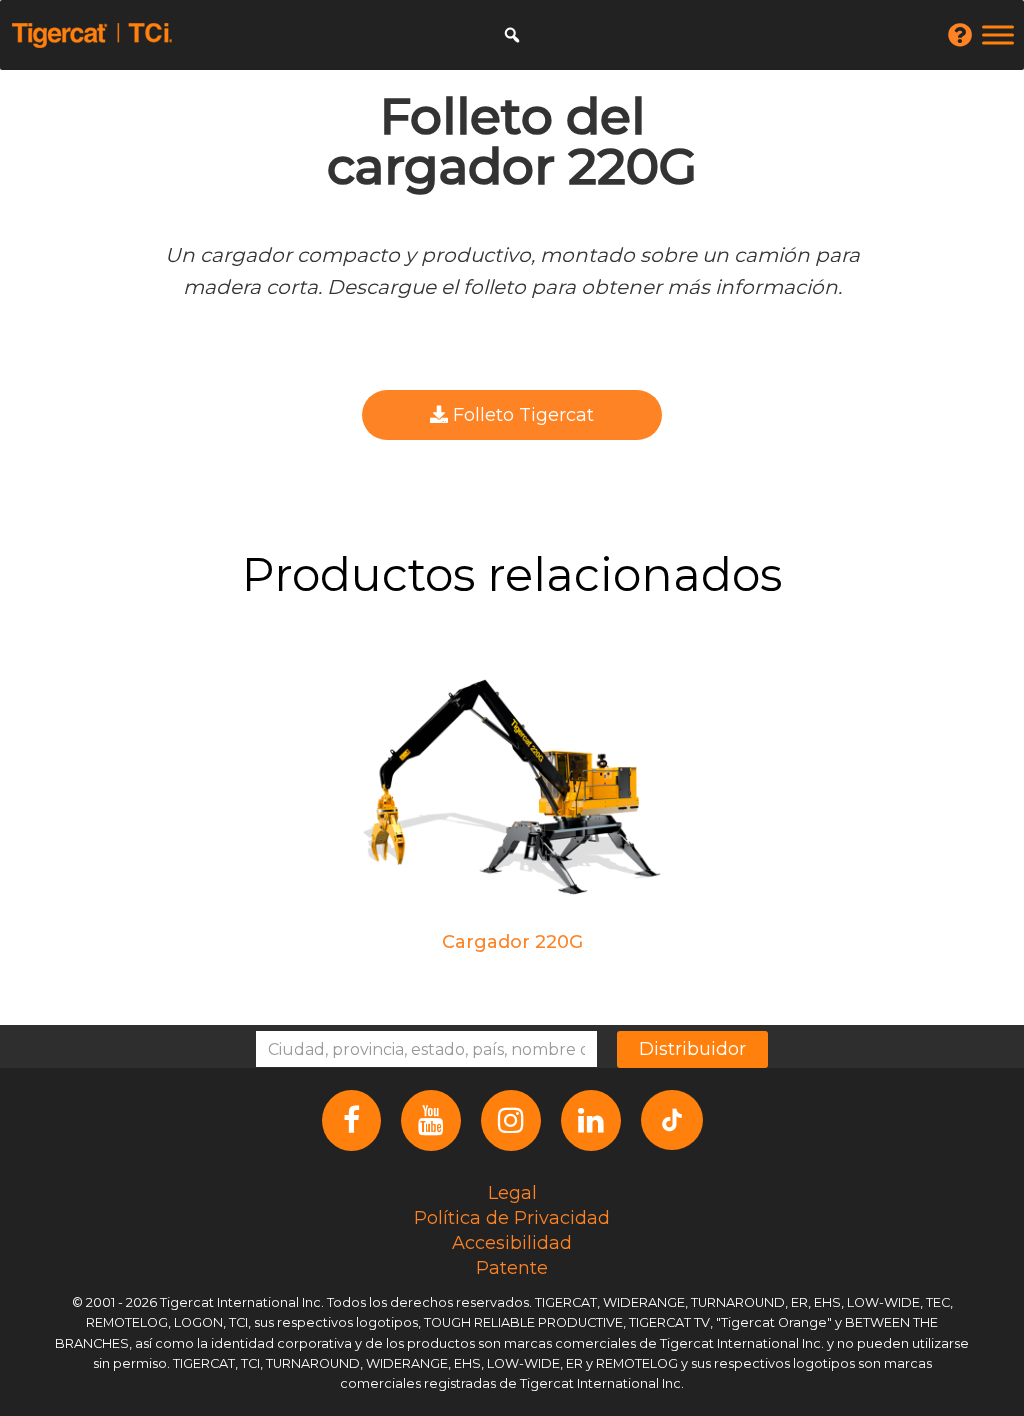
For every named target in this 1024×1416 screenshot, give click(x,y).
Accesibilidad (512, 1243)
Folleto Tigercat (521, 415)
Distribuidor (692, 1049)
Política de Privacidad (512, 1218)
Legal (512, 1193)
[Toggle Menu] (998, 34)
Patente (512, 1268)
